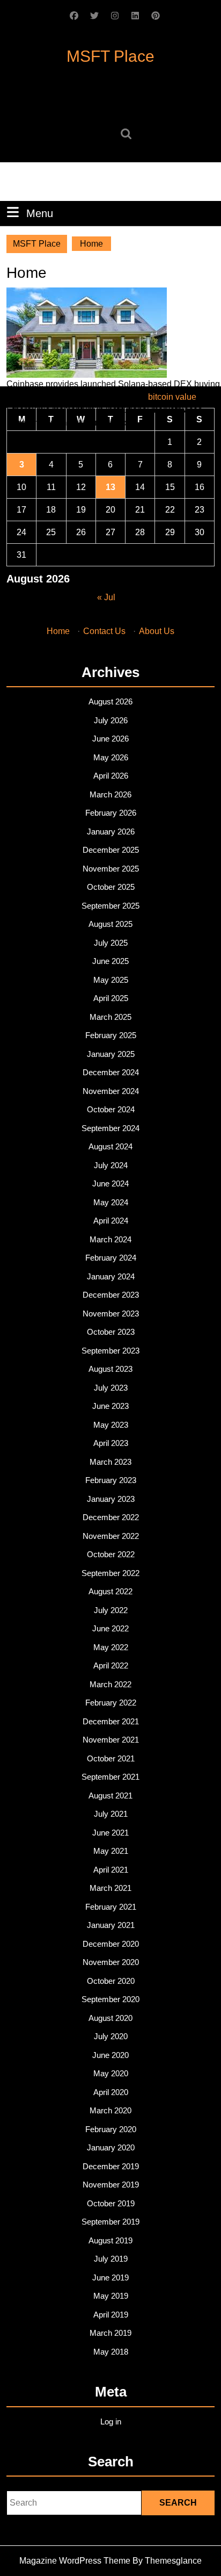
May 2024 (111, 1202)
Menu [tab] (40, 213)
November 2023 (111, 1314)
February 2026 (111, 813)
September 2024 (110, 1128)
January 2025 (111, 1054)
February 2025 (111, 1035)
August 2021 (110, 1796)
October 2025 (111, 887)
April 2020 (111, 2092)
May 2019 (111, 2296)
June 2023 (110, 1406)
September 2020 (110, 1999)
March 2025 (110, 1017)
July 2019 (111, 2259)
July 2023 (111, 1388)
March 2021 (110, 1888)
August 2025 (110, 924)
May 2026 (111, 757)
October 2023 (111, 1332)
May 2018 (111, 2352)
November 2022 (111, 1536)
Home (58, 631)
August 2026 (110, 701)
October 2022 (111, 1554)
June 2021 (110, 1833)
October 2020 (111, 1981)
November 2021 (111, 1740)
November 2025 (111, 869)
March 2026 (110, 794)
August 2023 (110, 1369)
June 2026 (110, 739)
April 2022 (111, 1665)
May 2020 (111, 2073)
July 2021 (111, 1814)
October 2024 (111, 1109)
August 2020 (110, 2018)
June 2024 (110, 1183)
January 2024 (111, 1276)
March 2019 (110, 2333)
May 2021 (111, 1851)
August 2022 (110, 1591)
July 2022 (111, 1610)
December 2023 (111, 1295)
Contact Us (104, 631)
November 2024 (111, 1091)
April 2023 (111, 1443)
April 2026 (111, 776)
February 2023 (111, 1480)
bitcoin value (172, 397)
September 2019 (110, 2222)
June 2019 (110, 2278)
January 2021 (111, 1925)
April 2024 (111, 1221)
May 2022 (111, 1647)
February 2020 (111, 2129)
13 (110, 487)
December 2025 (111, 850)
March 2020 (110, 2110)
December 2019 (111, 2166)
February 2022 (111, 1703)
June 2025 (110, 961)
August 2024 (110, 1146)
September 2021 (110, 1777)
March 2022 (110, 1684)
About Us (157, 631)
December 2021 (111, 1721)
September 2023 (110, 1351)
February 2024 (111, 1258)
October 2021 (111, 1758)
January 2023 (111, 1499)
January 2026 (111, 832)
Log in (111, 2422)
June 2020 (110, 2055)
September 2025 (110, 906)
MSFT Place (110, 56)
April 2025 (111, 998)
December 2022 (111, 1517)
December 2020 (111, 1944)
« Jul (106, 597)
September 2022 (110, 1573)
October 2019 (111, 2203)
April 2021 (111, 1870)
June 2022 (110, 1628)
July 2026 (111, 720)
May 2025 (111, 980)
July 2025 (111, 943)
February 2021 (111, 1907)
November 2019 (111, 2185)
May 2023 (111, 1425)
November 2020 (111, 1962)
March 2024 (110, 1239)
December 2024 (111, 1072)
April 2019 (111, 2315)
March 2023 (110, 1462)
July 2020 (111, 2036)
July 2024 (111, 1165)
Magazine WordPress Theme (75, 2561)
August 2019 (110, 2240)
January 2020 (111, 2147)
